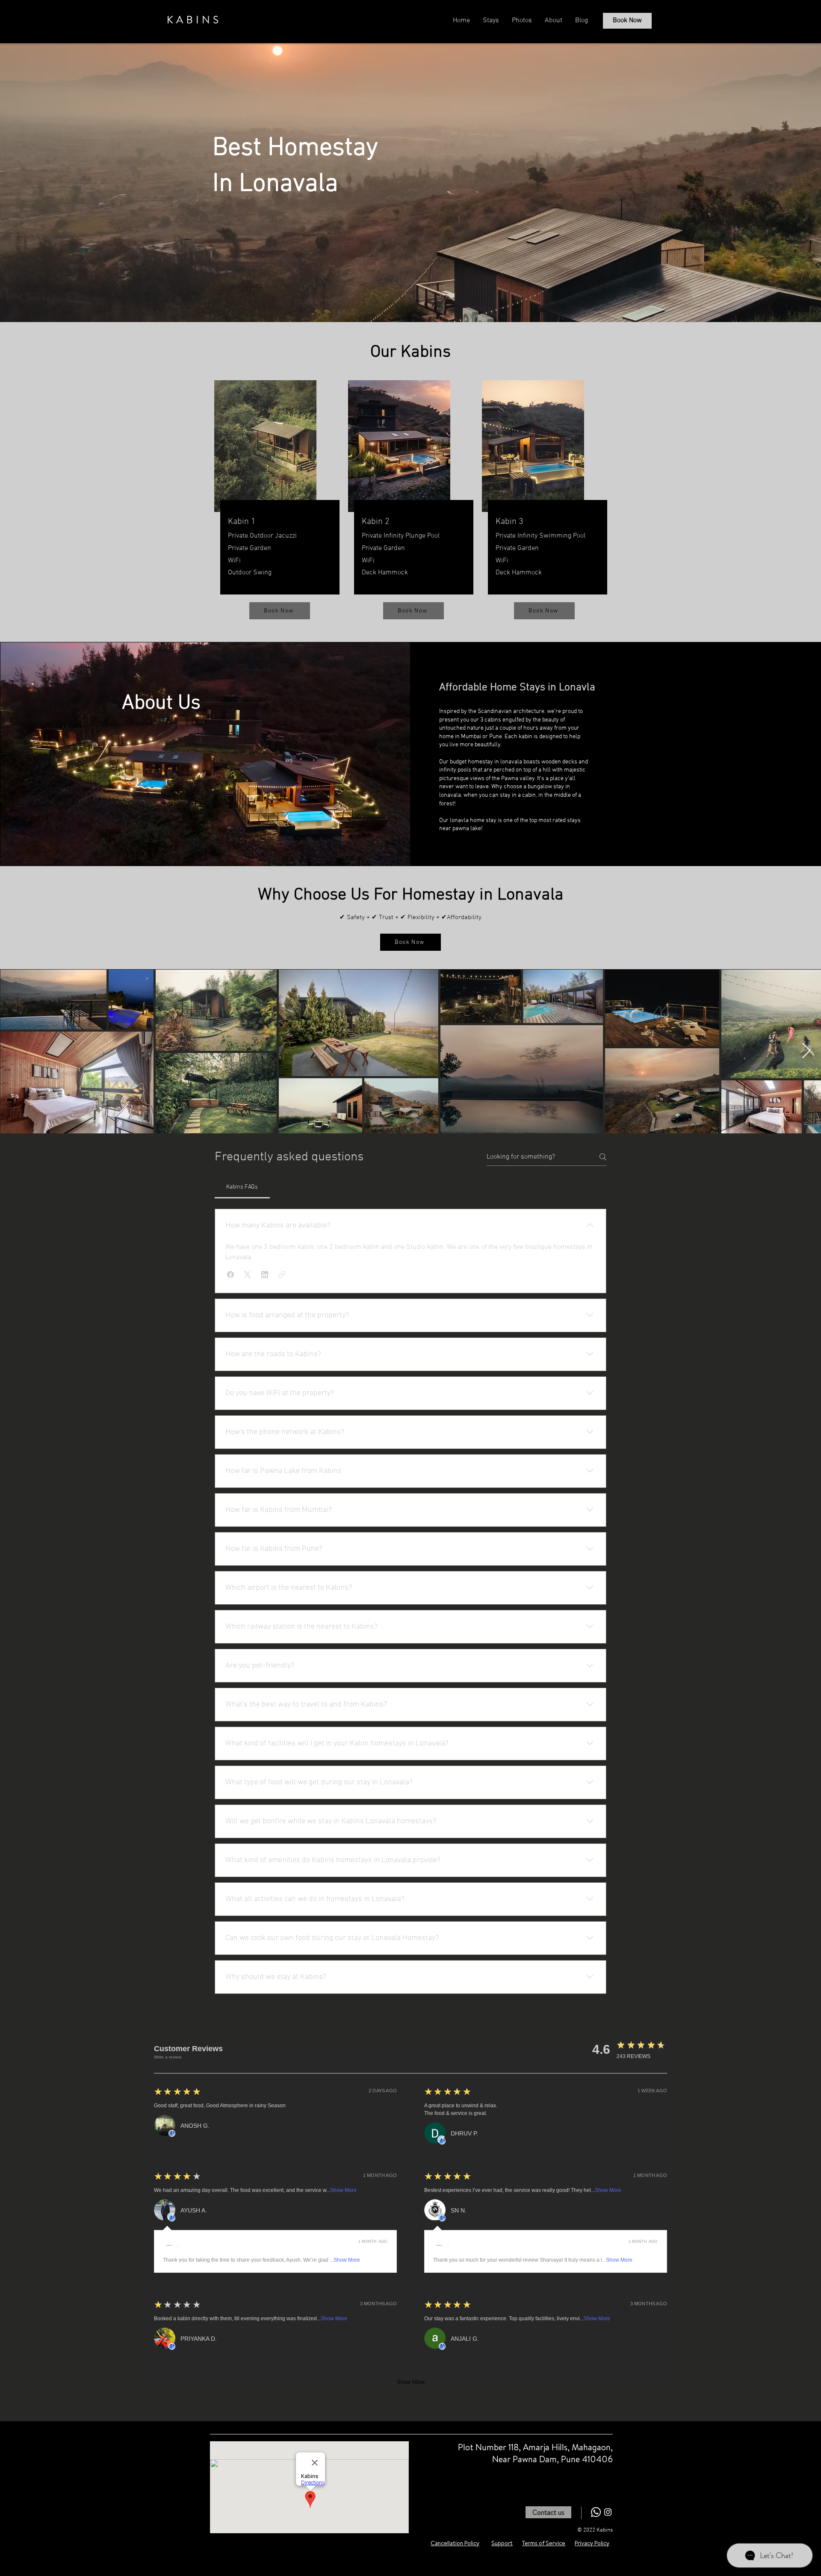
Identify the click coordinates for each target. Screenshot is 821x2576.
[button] (230, 1275)
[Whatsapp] (596, 2512)
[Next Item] (806, 1051)
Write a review (168, 2057)
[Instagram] (608, 2512)
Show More (343, 2190)
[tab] (242, 1187)
